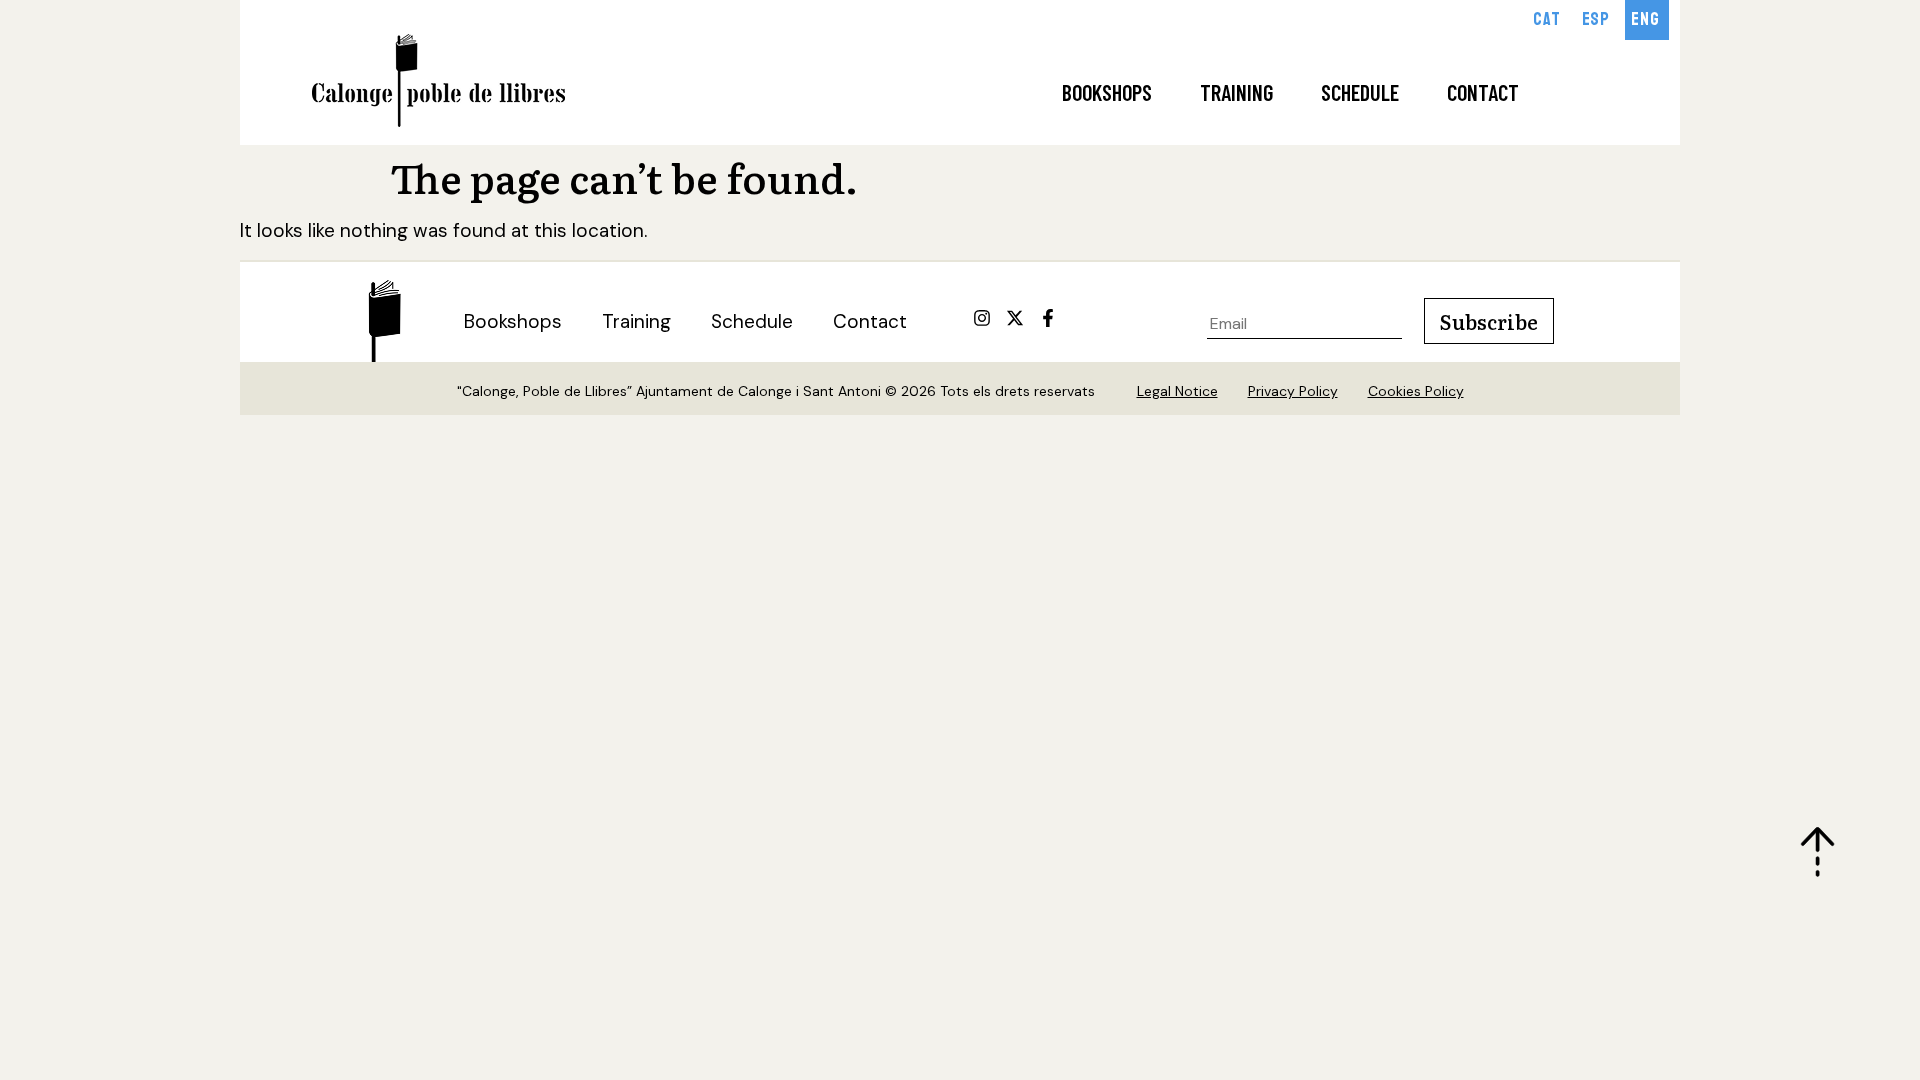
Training (1236, 92)
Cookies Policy (1416, 391)
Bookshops (1107, 92)
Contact (1483, 92)
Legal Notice (1177, 391)
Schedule (1360, 92)
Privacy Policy (1293, 391)
